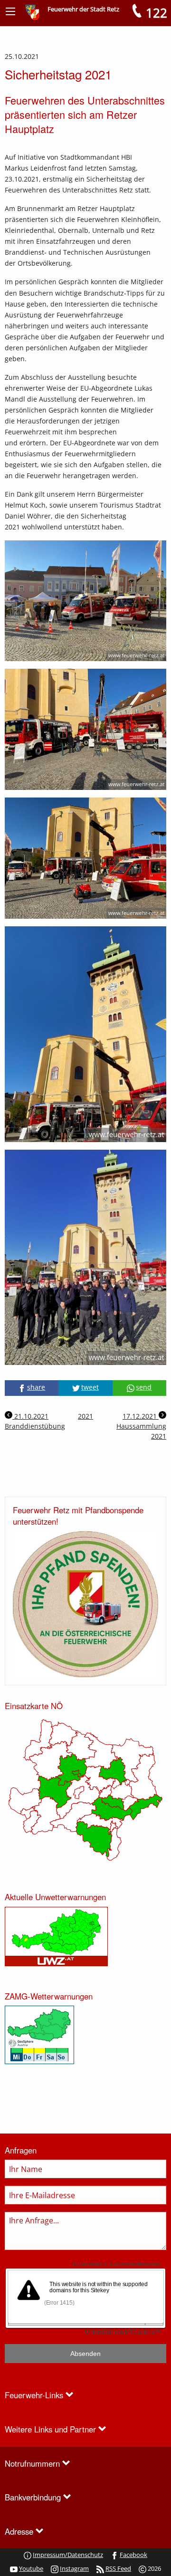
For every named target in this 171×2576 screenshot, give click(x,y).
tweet (90, 1387)
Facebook (133, 2555)
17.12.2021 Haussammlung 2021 (141, 1426)
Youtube (31, 2568)
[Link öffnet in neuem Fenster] (56, 1936)
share (36, 1387)
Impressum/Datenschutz (68, 2555)
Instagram (74, 2568)
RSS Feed (118, 2568)
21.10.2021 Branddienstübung (35, 1421)
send (144, 1387)
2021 (85, 1416)
